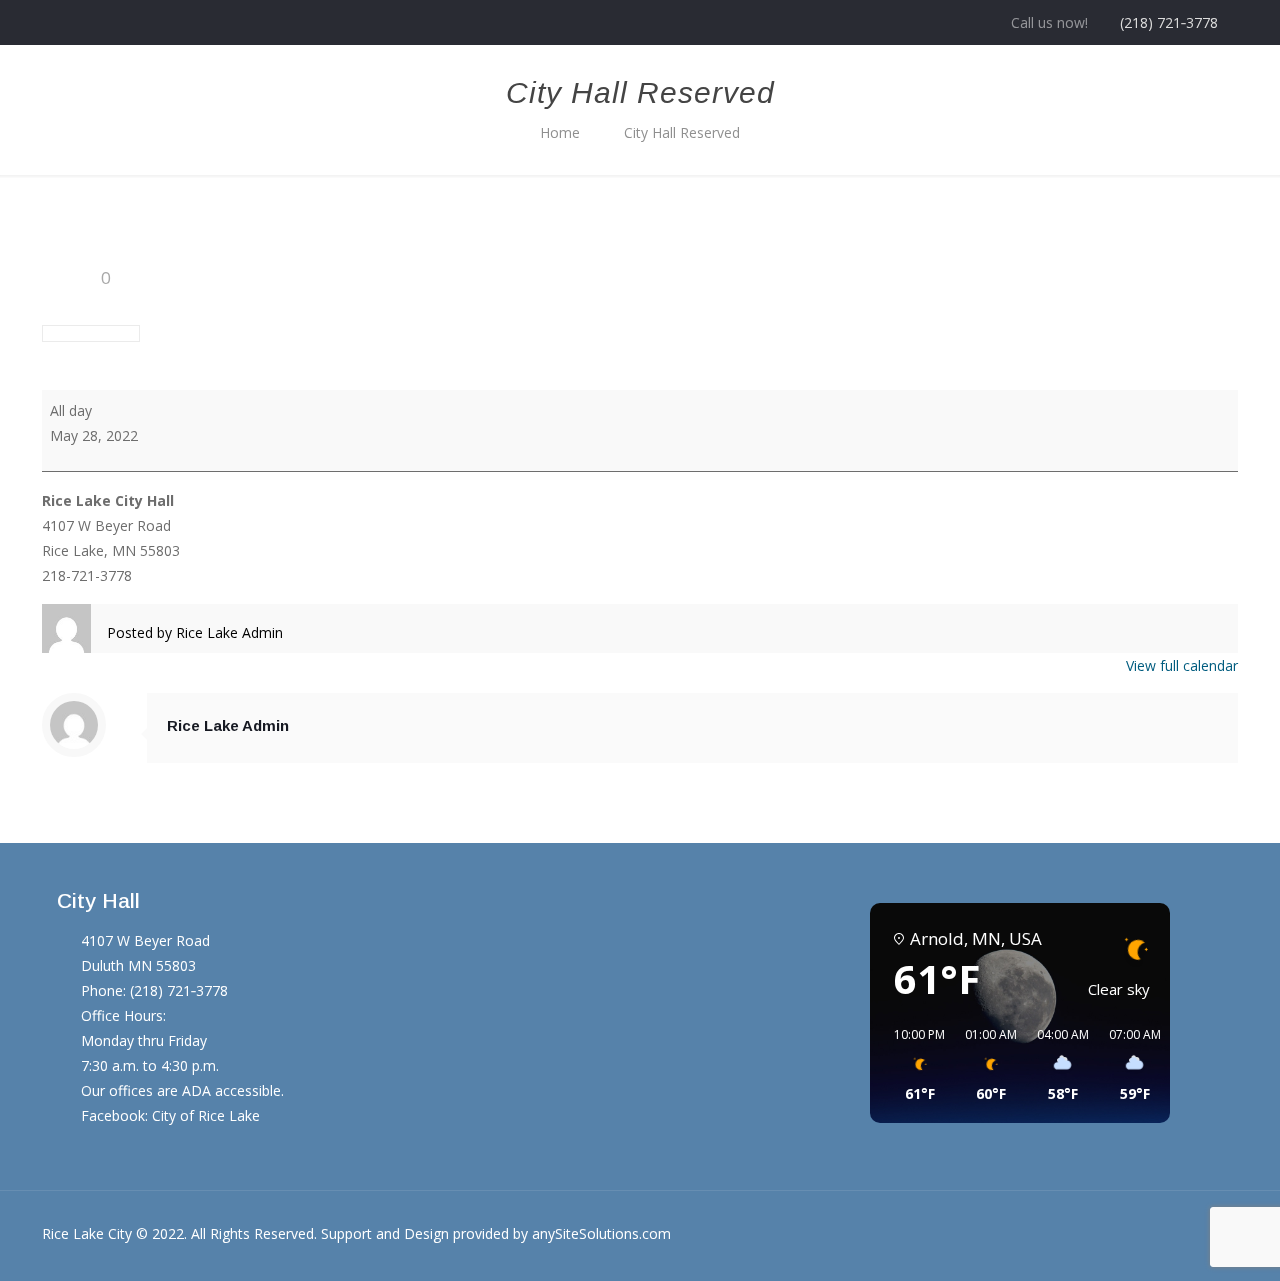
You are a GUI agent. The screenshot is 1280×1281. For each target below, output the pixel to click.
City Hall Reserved (682, 132)
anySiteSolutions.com (601, 1233)
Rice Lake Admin (228, 725)
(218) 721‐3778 (1169, 22)
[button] (912, 1065)
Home (560, 132)
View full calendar (1182, 665)
